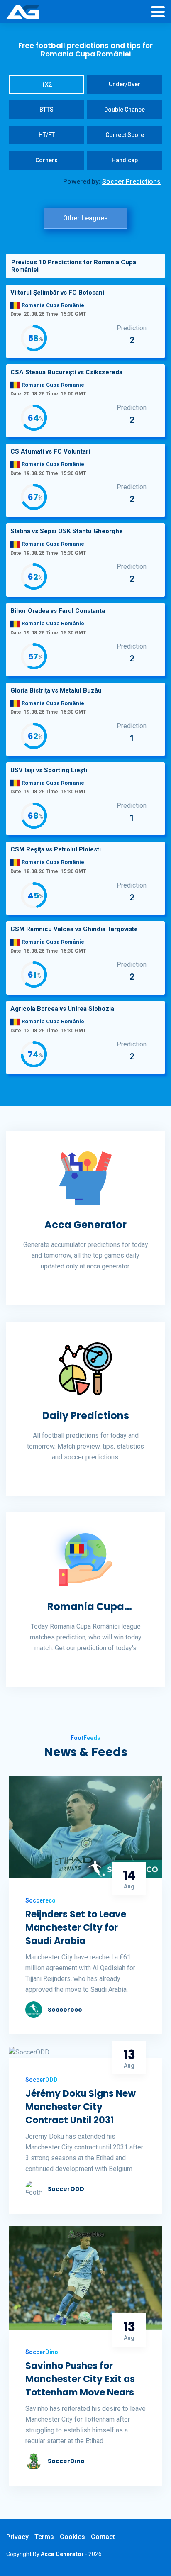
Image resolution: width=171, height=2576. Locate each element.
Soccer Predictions (131, 182)
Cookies (72, 2537)
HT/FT (47, 135)
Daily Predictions (86, 1416)
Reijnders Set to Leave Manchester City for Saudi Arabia (76, 1928)
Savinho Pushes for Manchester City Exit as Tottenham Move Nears (80, 2379)
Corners (46, 160)
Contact (103, 2537)
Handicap (125, 160)
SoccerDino (66, 2461)
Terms (44, 2537)
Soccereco (65, 2010)
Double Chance (125, 110)
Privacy (17, 2537)
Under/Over (125, 84)
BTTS (46, 110)
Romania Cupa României (86, 1607)
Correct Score (125, 135)
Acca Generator (85, 1225)
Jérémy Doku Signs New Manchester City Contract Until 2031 (81, 2107)
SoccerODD (66, 2189)
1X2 (47, 85)
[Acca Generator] (23, 12)
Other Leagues (85, 218)
